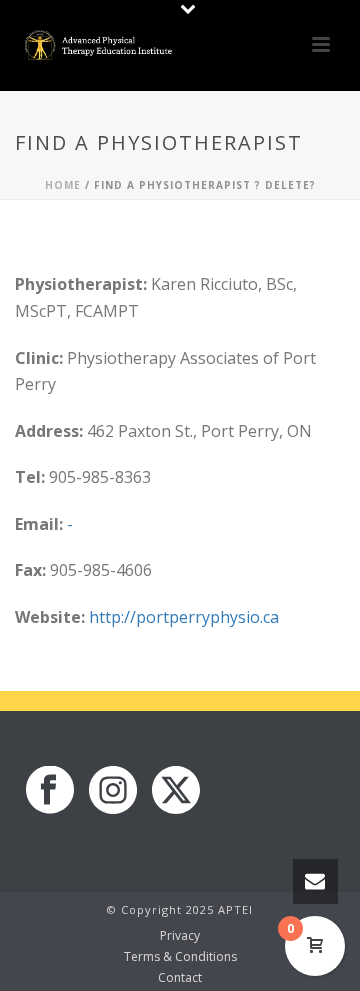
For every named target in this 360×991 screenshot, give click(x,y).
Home (63, 185)
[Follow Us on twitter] (176, 791)
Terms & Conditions (180, 957)
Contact (180, 978)
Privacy (180, 936)
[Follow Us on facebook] (50, 791)
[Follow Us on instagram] (113, 791)
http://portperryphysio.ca (184, 617)
